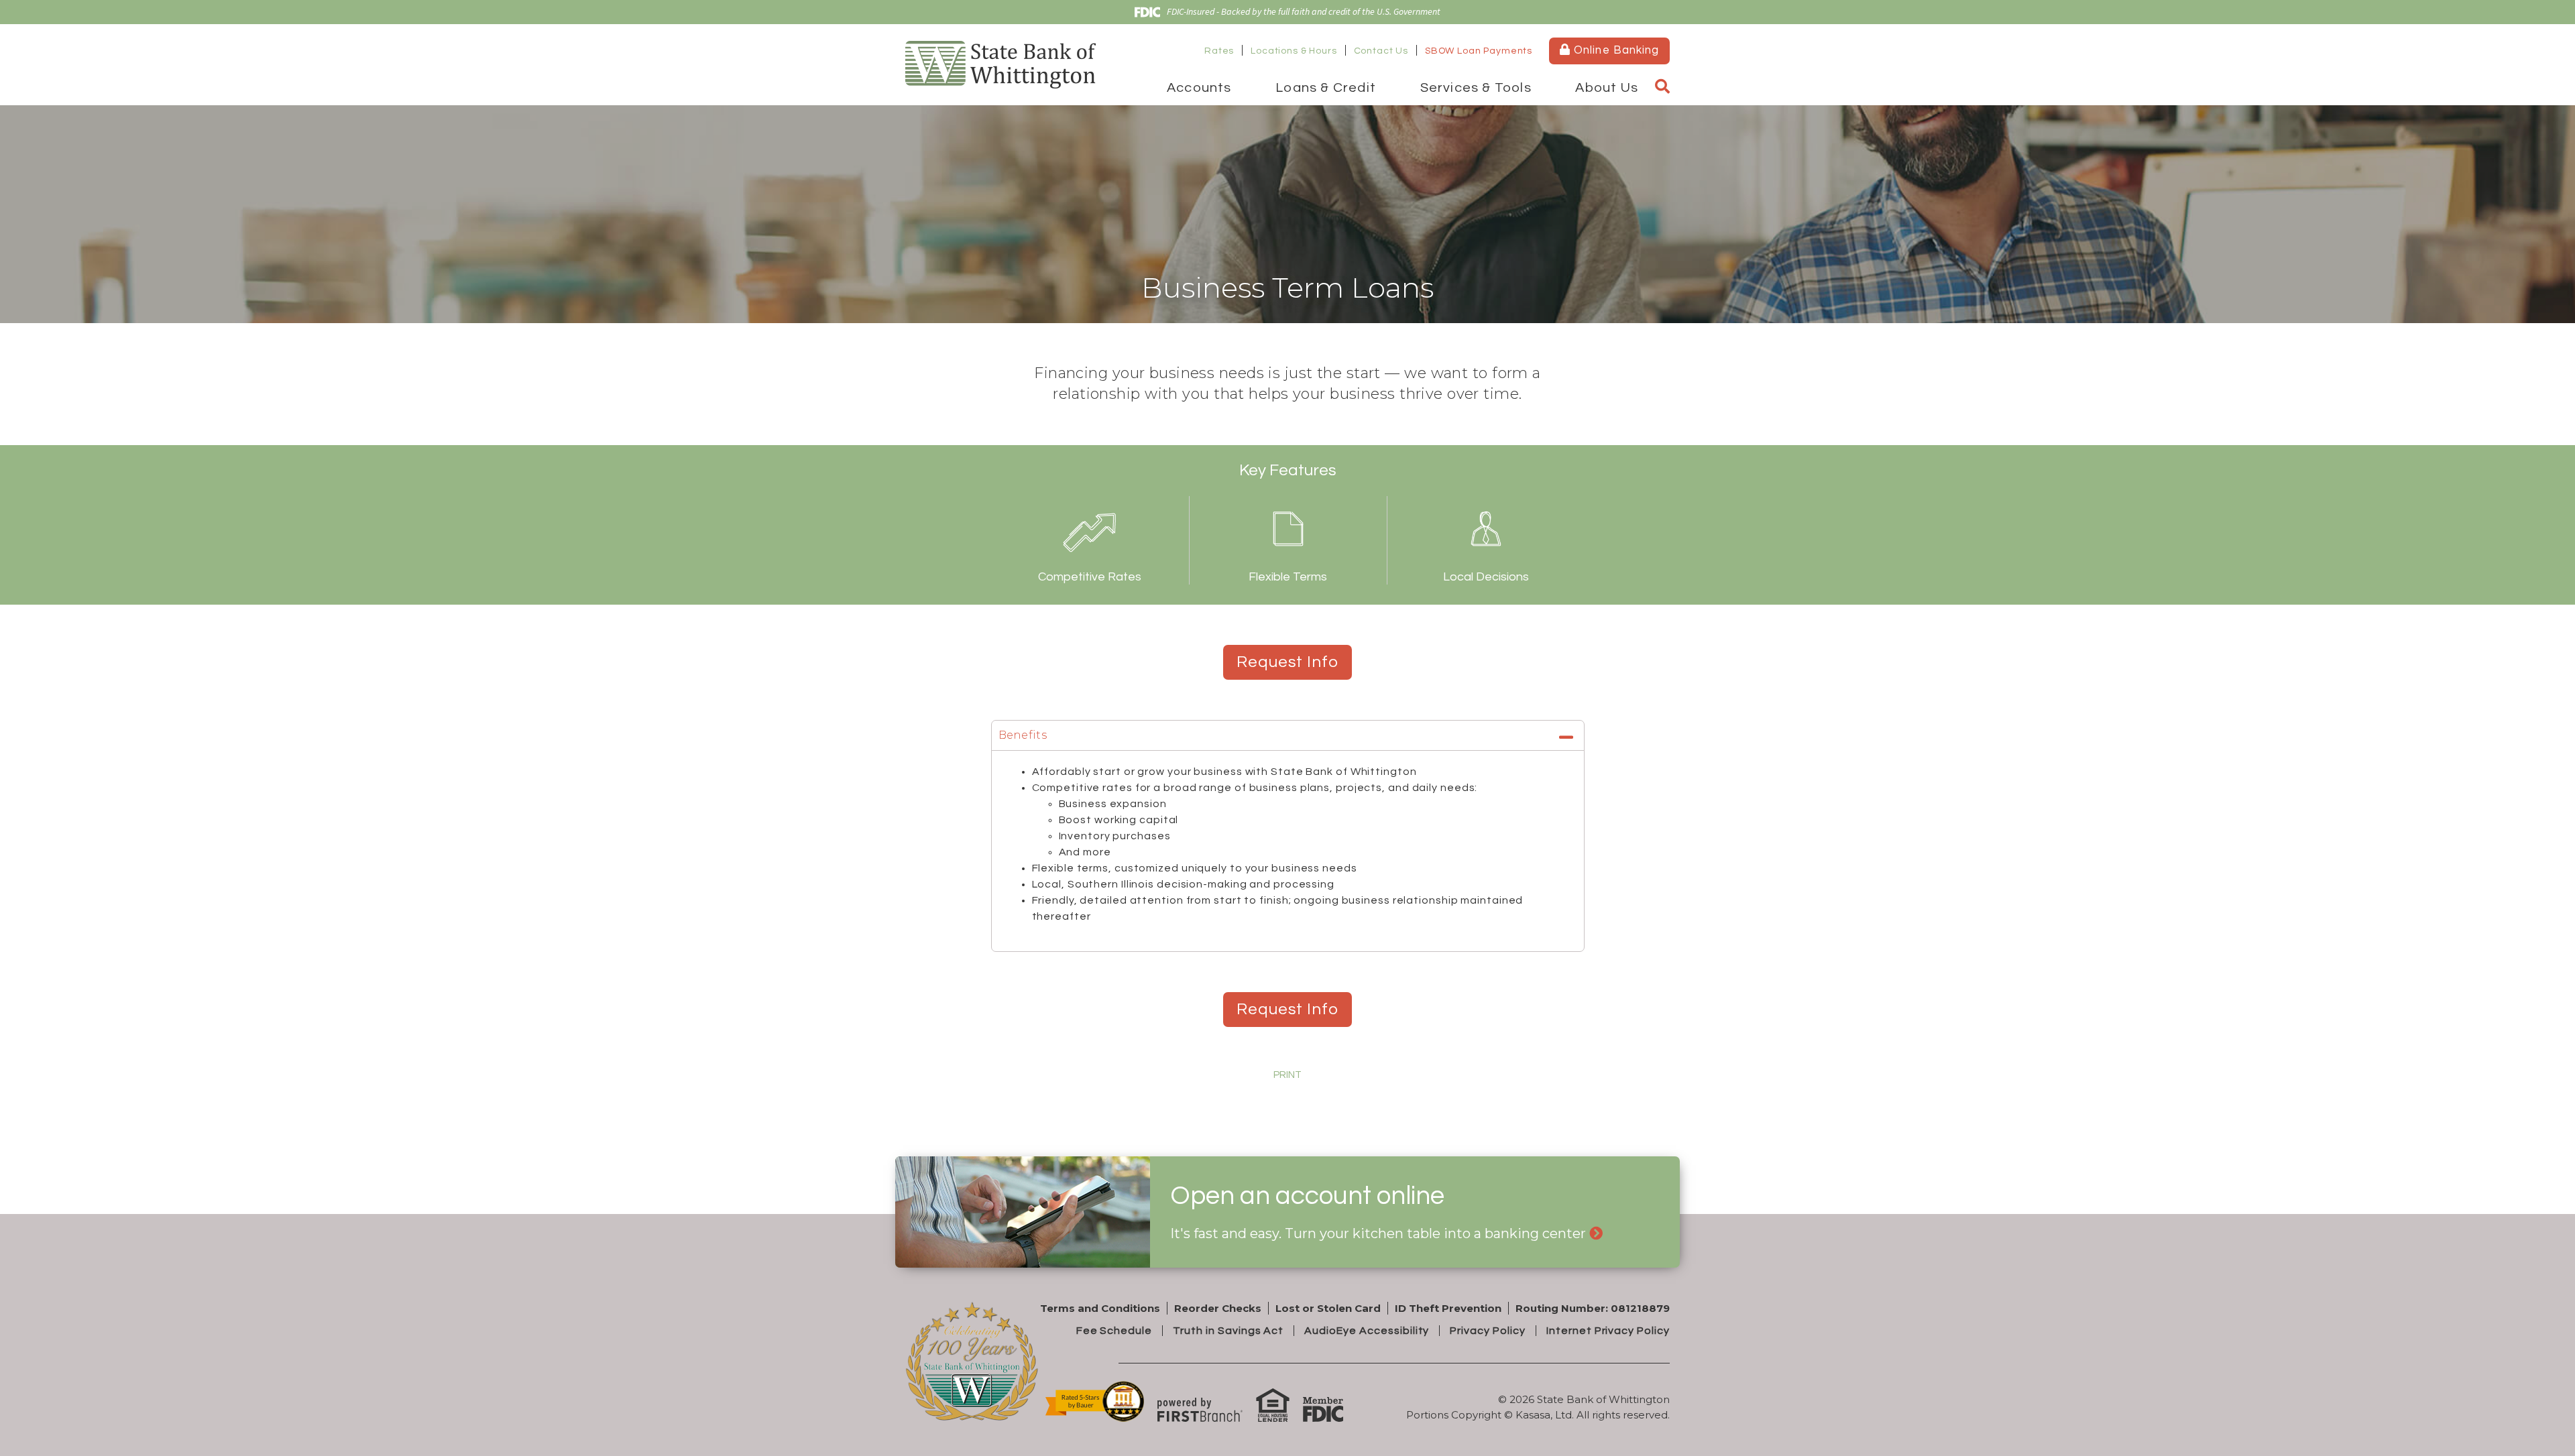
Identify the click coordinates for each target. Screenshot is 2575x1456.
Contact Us (1381, 51)
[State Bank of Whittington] (1000, 63)
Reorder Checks (1218, 1308)
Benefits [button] (1023, 735)
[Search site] (1662, 87)
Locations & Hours (1294, 51)
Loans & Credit (1326, 88)
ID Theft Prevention (1448, 1308)
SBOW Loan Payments (1479, 51)
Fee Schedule (1114, 1331)
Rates (1219, 51)
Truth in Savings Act (1228, 1331)
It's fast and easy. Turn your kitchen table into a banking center (1378, 1233)
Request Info (1287, 662)
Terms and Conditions (1100, 1308)
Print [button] (1287, 1075)
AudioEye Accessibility (1367, 1331)
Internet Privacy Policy (1608, 1331)
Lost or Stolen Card (1328, 1308)
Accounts (1199, 88)
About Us (1607, 88)
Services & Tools (1476, 88)
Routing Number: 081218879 (1593, 1308)
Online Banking (1614, 50)
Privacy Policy (1487, 1331)
